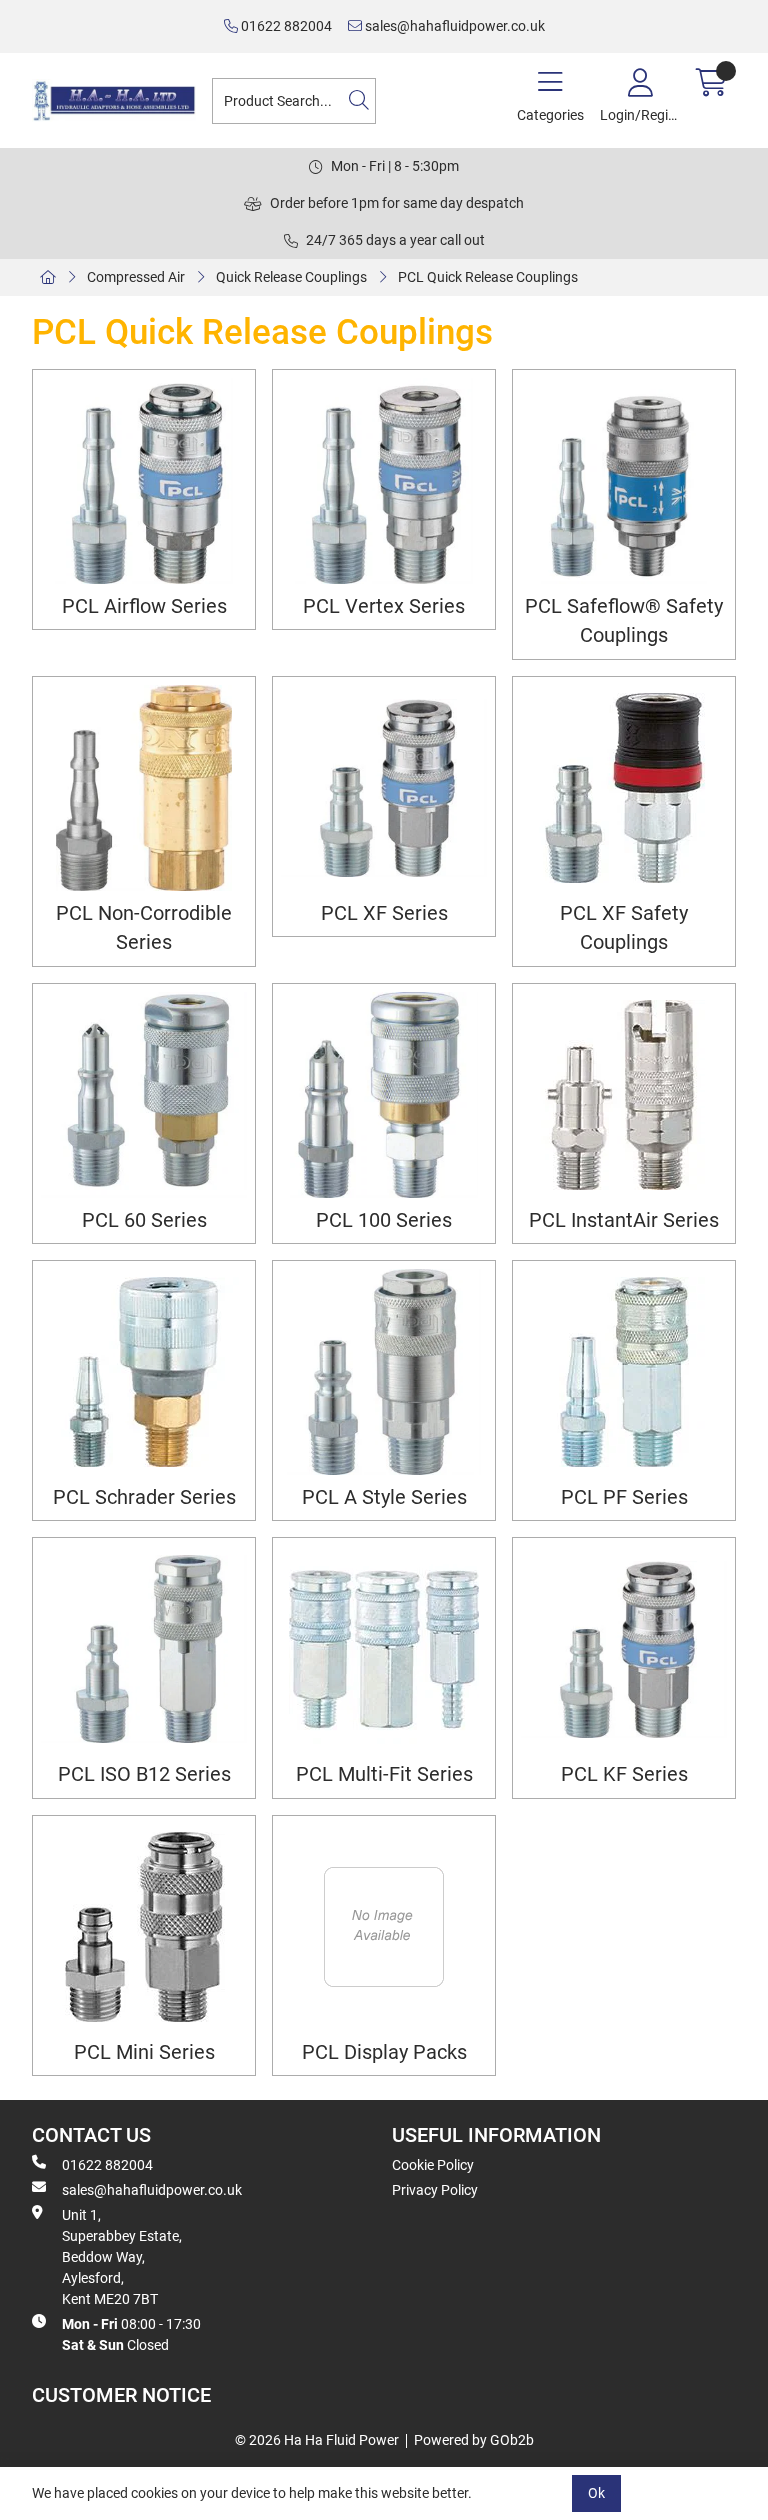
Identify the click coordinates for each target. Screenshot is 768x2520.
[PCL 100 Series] (384, 1095)
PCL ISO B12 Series (144, 1774)
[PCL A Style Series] (384, 1372)
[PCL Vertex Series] (384, 481)
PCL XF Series (384, 913)
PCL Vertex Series (384, 606)
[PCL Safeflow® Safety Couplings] (624, 481)
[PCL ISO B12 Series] (144, 1649)
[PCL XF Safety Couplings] (624, 788)
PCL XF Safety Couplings (624, 928)
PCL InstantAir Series (624, 1220)
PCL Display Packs (384, 2052)
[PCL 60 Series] (144, 1095)
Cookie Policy (433, 2165)
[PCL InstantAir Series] (624, 1095)
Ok (596, 2493)
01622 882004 (285, 26)
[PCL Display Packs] (384, 1927)
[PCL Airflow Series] (144, 481)
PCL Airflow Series (144, 606)
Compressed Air (136, 277)
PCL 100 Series (384, 1220)
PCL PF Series (624, 1497)
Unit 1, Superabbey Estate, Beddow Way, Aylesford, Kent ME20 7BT (122, 2257)
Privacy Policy (435, 2190)
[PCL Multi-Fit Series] (384, 1649)
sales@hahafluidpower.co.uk (453, 26)
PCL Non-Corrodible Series (144, 928)
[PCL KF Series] (624, 1649)
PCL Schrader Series (144, 1497)
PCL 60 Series (144, 1220)
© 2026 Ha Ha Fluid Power (317, 2440)
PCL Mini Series (144, 2052)
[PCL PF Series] (624, 1372)
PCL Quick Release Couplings (488, 277)
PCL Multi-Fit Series (384, 1774)
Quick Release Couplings (291, 277)
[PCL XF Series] (384, 788)
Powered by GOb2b (474, 2440)
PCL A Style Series (384, 1497)
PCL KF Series (624, 1774)
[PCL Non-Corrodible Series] (144, 788)
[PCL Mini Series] (144, 1927)
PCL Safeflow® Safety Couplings (624, 621)
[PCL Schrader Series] (144, 1372)
